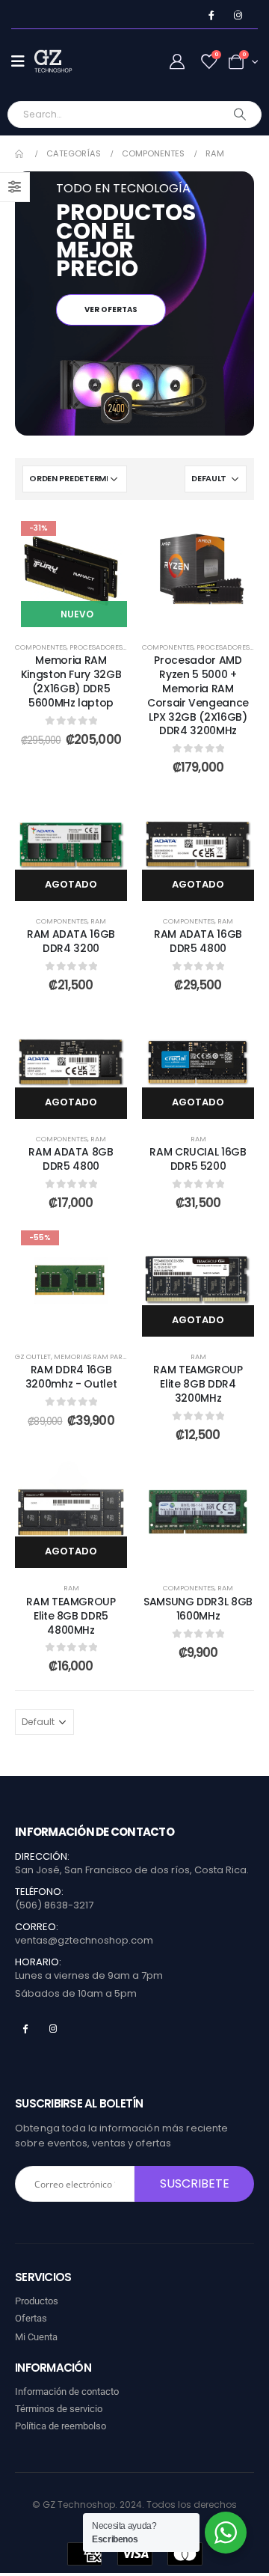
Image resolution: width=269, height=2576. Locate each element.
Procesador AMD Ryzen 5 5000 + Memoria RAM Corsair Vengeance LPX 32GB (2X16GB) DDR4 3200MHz (198, 695)
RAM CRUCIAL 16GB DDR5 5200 (198, 1159)
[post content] (71, 571)
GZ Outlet (33, 1356)
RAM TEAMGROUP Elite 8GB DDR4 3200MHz (198, 1384)
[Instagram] (238, 15)
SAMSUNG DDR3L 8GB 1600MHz (198, 1609)
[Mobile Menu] (23, 61)
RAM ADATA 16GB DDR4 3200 (71, 941)
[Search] (240, 115)
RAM (98, 921)
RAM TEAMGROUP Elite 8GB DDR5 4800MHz (71, 1616)
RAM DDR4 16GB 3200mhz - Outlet (71, 1377)
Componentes (41, 647)
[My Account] (177, 62)
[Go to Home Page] (20, 154)
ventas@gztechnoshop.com (84, 1940)
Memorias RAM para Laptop (103, 1356)
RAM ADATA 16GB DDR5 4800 (198, 941)
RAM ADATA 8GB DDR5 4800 (71, 1159)
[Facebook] (211, 15)
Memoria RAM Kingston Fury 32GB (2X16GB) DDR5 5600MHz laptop (71, 681)
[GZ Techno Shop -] (64, 61)
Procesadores (96, 647)
